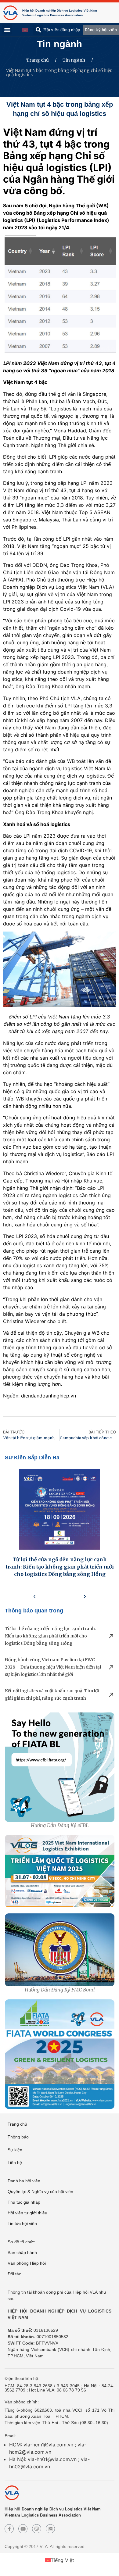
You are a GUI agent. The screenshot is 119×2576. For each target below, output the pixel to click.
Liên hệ (15, 2163)
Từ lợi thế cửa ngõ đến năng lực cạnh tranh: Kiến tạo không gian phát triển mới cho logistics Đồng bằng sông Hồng (60, 1567)
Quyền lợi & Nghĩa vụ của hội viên (40, 2191)
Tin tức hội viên (22, 2224)
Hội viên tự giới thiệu (27, 2213)
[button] (38, 30)
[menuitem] (25, 30)
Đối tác (14, 2274)
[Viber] (37, 2529)
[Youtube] (23, 2529)
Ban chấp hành (22, 2252)
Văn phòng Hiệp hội (27, 2263)
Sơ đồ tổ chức (21, 2242)
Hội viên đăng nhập (62, 30)
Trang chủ (38, 60)
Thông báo (18, 2137)
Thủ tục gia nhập (24, 2202)
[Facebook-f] (9, 2529)
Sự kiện (15, 2150)
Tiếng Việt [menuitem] (62, 2560)
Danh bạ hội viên (24, 2181)
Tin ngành (60, 44)
